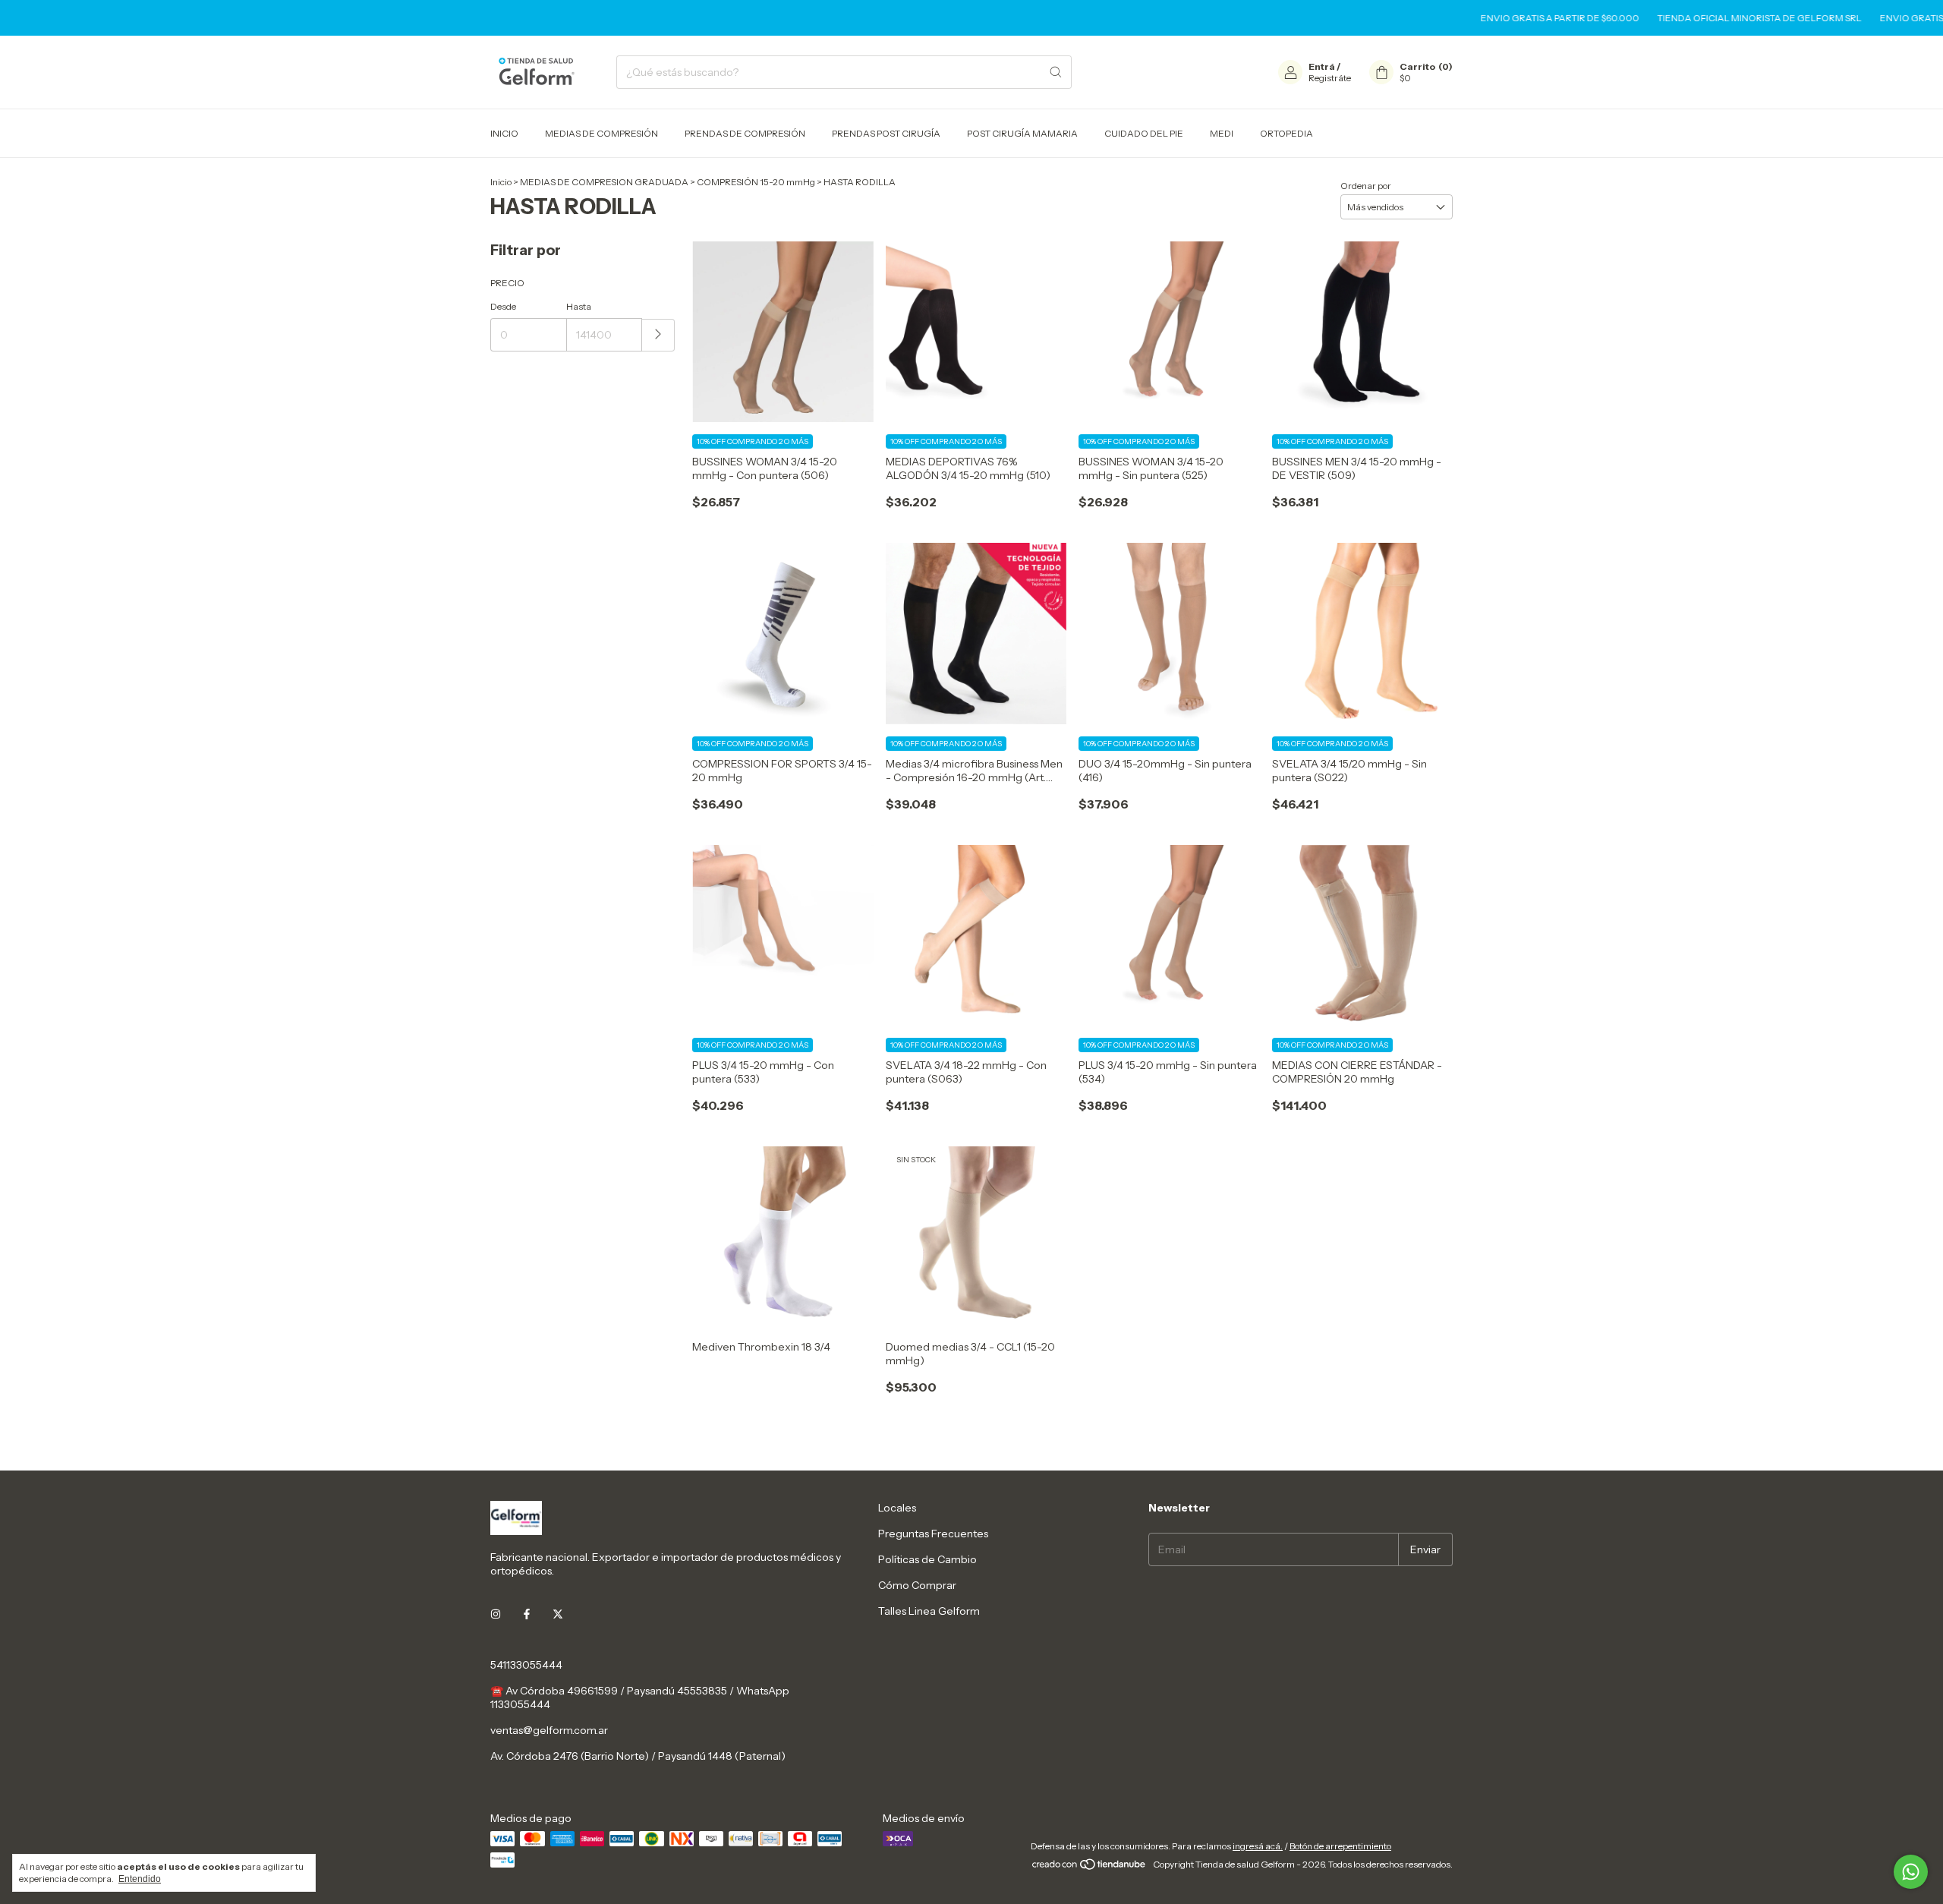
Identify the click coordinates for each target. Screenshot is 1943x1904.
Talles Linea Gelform (929, 1611)
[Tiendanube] (1090, 1868)
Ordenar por (1366, 186)
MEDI (1222, 133)
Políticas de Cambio (927, 1559)
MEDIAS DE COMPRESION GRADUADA (604, 182)
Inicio (501, 182)
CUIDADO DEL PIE (1144, 133)
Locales (897, 1508)
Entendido (140, 1879)
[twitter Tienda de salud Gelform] (558, 1615)
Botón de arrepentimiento (1340, 1846)
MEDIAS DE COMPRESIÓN (601, 133)
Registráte (1330, 78)
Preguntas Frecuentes (933, 1534)
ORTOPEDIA (1286, 133)
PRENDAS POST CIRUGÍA (886, 133)
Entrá (1322, 66)
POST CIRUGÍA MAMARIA (1022, 133)
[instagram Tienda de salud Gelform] (496, 1615)
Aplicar (658, 335)
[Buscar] (1056, 72)
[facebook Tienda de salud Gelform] (527, 1615)
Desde (503, 306)
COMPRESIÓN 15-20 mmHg (756, 182)
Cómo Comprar (917, 1585)
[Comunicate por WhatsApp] (1911, 1872)
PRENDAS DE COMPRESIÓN (745, 133)
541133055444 (526, 1665)
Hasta (579, 306)
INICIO (504, 133)
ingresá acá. (1258, 1846)
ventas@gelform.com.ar (549, 1730)
